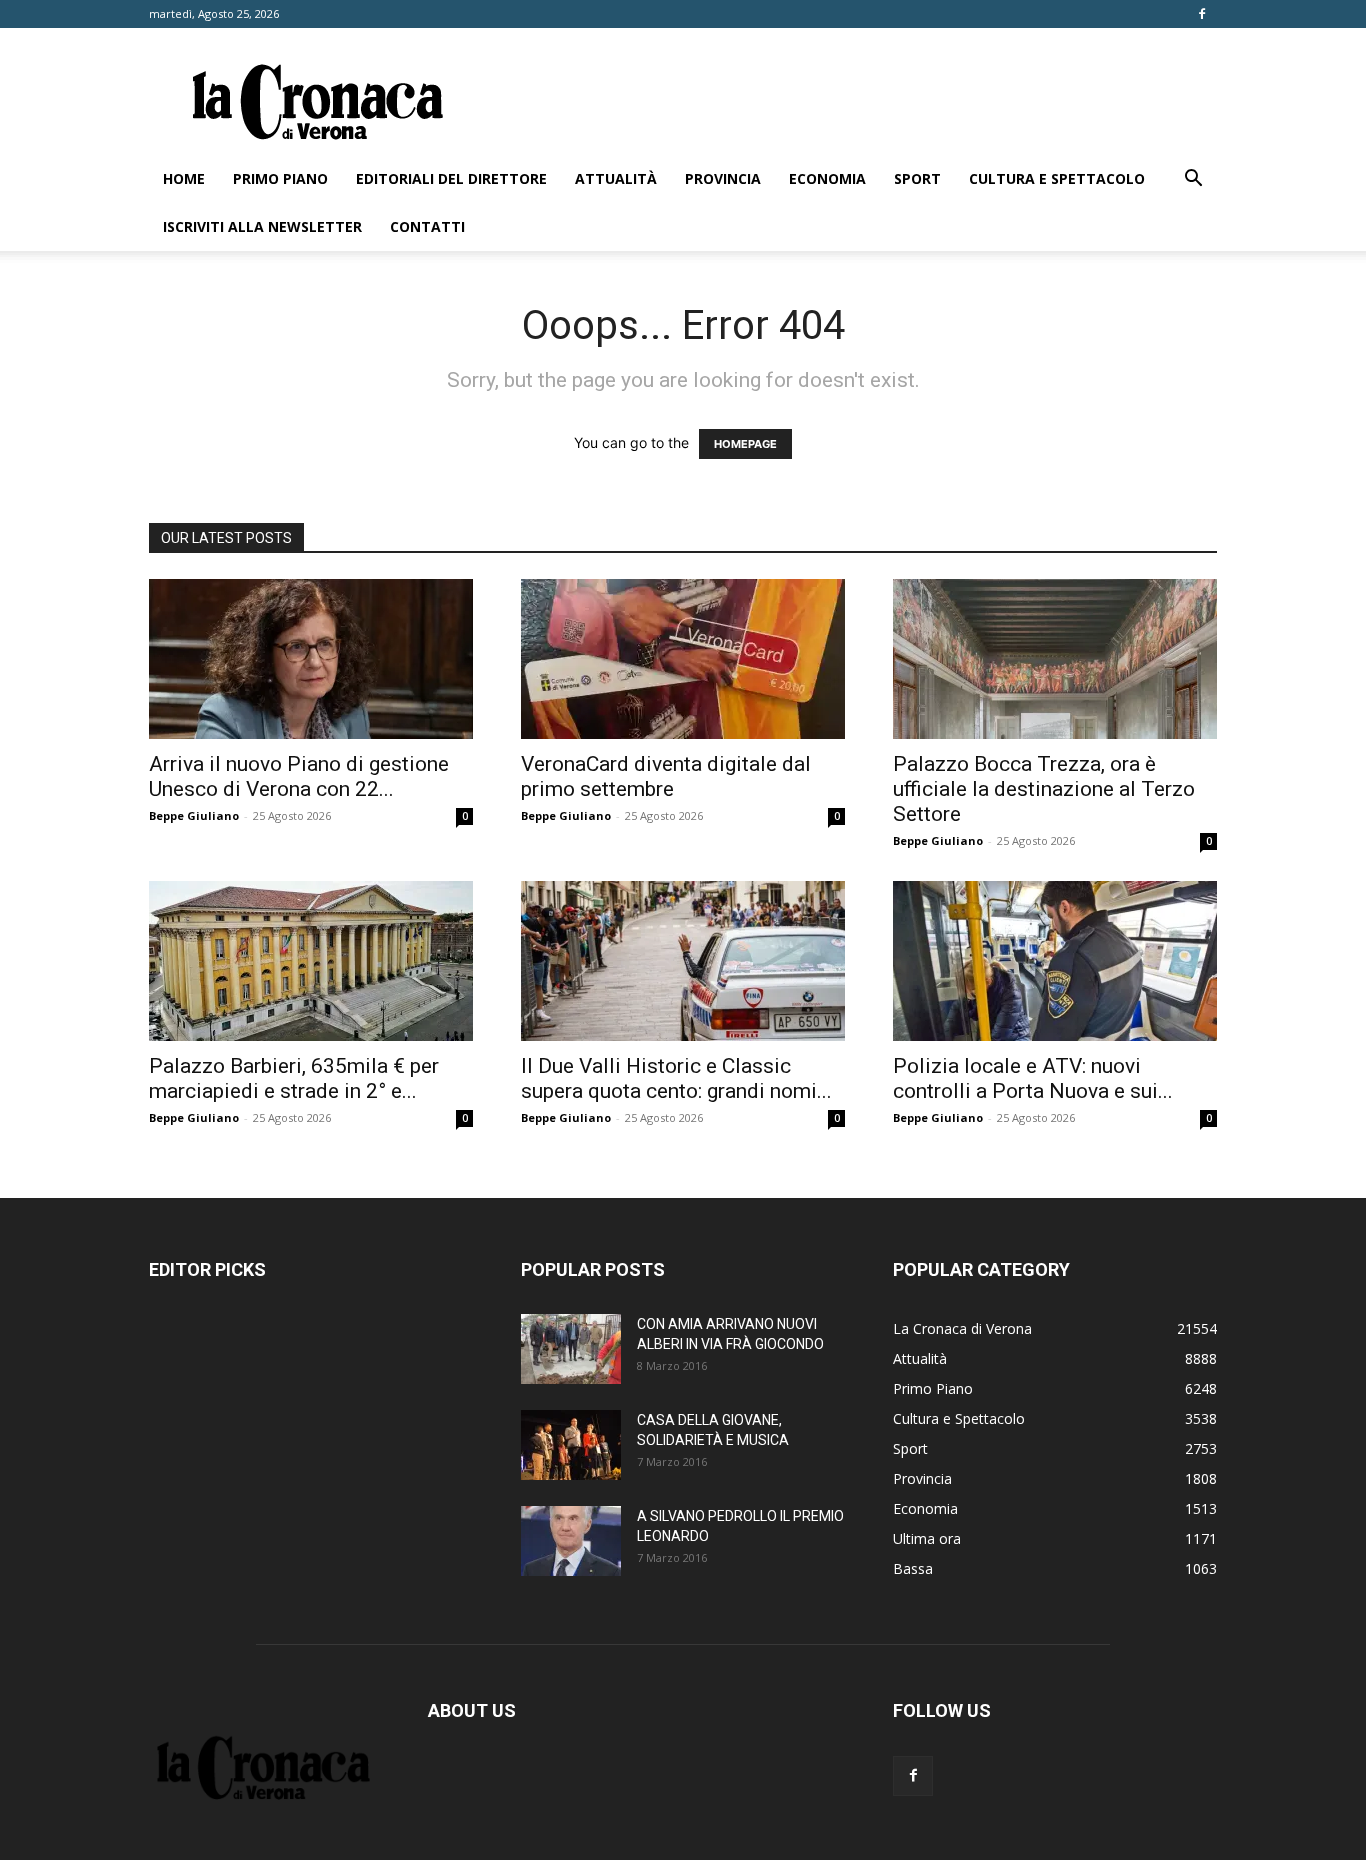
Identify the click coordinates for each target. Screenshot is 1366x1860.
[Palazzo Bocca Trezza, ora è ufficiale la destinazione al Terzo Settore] (1055, 659)
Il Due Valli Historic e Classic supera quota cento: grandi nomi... (676, 1078)
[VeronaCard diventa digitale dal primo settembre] (683, 659)
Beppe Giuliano (194, 815)
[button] (1193, 180)
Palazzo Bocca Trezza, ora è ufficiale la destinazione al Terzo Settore (1044, 789)
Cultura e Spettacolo (1057, 178)
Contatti (427, 226)
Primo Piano (280, 178)
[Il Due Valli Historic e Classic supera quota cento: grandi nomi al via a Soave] (683, 961)
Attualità (616, 178)
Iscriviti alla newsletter (262, 226)
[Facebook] (1202, 14)
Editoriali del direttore (451, 178)
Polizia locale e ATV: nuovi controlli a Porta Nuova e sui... (1033, 1078)
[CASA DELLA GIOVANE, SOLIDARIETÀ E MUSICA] (571, 1445)
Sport (917, 178)
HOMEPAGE (745, 444)
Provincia (723, 178)
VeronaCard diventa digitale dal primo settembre (666, 776)
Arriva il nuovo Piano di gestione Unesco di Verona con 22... (299, 776)
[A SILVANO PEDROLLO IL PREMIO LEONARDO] (571, 1541)
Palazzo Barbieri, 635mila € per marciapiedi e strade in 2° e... (294, 1078)
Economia (827, 178)
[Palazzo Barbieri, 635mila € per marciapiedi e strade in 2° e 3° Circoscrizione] (311, 961)
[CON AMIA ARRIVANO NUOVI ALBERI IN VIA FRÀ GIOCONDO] (571, 1349)
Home (184, 178)
